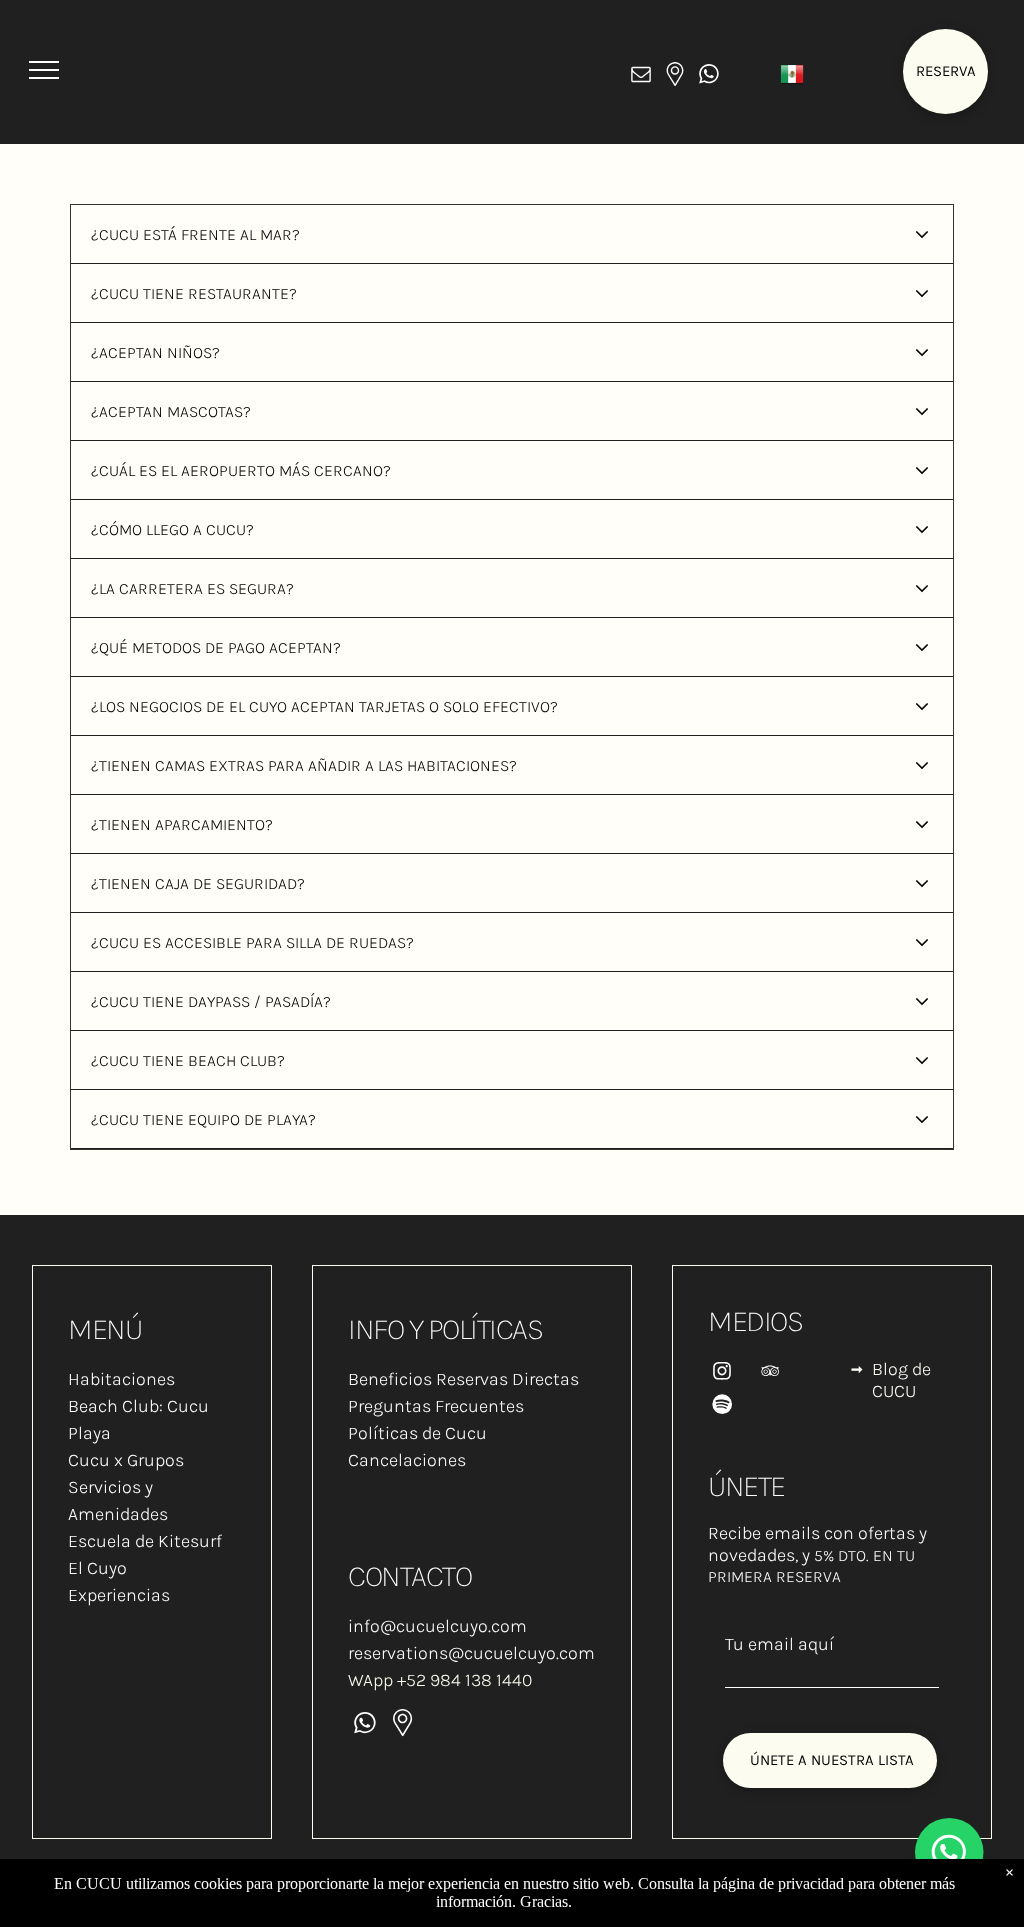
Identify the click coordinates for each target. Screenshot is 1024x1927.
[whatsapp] (709, 76)
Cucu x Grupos (126, 1460)
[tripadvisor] (770, 1373)
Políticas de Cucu (417, 1433)
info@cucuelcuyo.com (437, 1626)
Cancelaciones (407, 1460)
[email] (641, 76)
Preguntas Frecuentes (436, 1406)
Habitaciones (121, 1379)
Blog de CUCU (901, 1380)
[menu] (44, 70)
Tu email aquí (779, 1644)
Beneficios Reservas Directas (463, 1379)
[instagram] (722, 1373)
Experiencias (119, 1595)
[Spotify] (722, 1406)
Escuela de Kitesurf (145, 1541)
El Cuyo (97, 1568)
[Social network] (675, 76)
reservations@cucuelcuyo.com (471, 1653)
